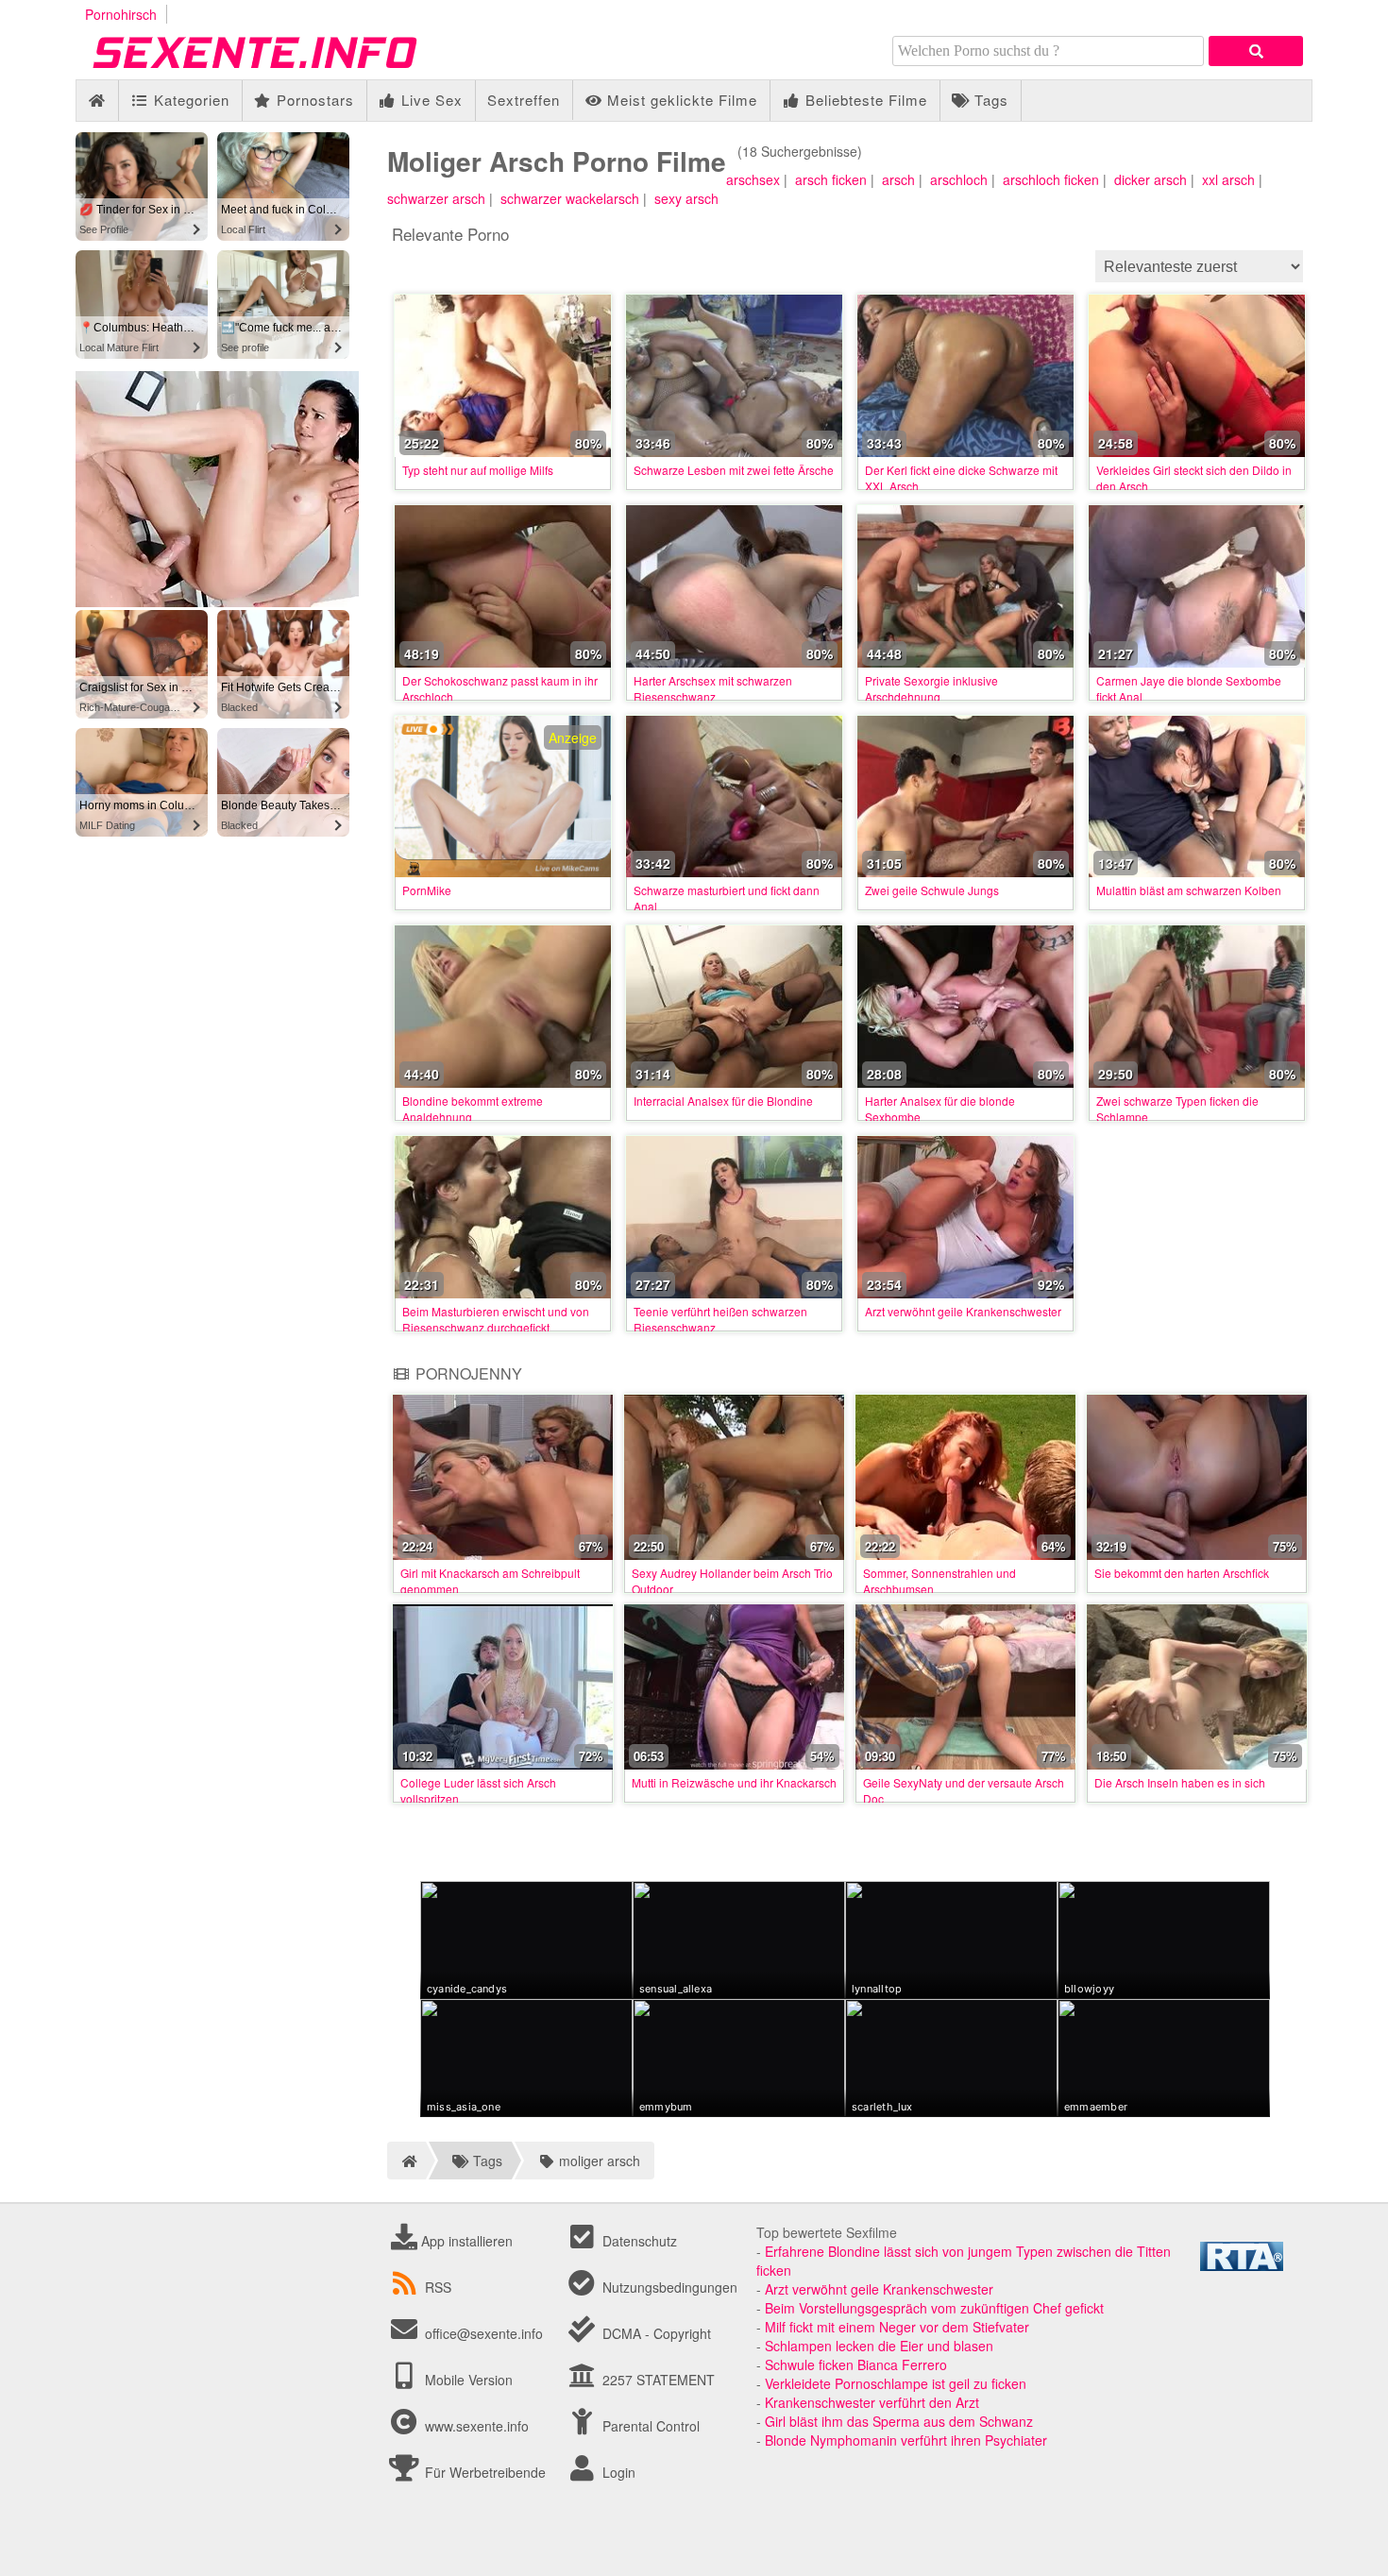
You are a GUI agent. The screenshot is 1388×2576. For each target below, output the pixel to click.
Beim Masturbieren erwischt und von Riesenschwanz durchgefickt (496, 1319)
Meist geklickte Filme (680, 100)
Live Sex (430, 100)
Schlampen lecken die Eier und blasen (879, 2346)
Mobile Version (467, 2380)
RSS (438, 2287)
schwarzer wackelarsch (570, 198)
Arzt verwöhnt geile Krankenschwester (963, 1311)
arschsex (753, 179)
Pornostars (313, 100)
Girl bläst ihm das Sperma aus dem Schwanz (899, 2421)
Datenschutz (638, 2241)
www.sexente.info (477, 2426)
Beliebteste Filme (864, 100)
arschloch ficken (1051, 179)
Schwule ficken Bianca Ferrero (856, 2364)
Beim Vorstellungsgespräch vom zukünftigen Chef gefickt (934, 2308)
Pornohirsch (121, 14)
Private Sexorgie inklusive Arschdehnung (931, 688)
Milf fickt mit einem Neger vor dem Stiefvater (897, 2327)
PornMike (427, 890)
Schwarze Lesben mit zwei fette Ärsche (734, 470)
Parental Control (649, 2426)
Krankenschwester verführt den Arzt (872, 2402)
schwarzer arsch (436, 198)
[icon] (97, 101)
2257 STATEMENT (657, 2380)
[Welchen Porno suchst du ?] (1256, 51)
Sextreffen (524, 100)
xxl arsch (1228, 179)
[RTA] (1242, 2265)
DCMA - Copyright (655, 2333)
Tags (989, 100)
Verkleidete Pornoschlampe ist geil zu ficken (896, 2383)
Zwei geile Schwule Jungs (932, 890)
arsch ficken (831, 179)
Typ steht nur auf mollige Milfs (478, 470)
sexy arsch (686, 198)
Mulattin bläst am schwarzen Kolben (1189, 890)
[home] (406, 2161)
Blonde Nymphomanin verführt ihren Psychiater (906, 2440)
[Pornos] (283, 70)
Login (617, 2472)
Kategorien (189, 100)
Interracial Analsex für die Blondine (723, 1101)
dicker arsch (1151, 179)
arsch (898, 179)
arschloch (959, 179)
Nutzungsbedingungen (668, 2287)
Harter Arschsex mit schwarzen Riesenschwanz (713, 688)
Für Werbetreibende (483, 2472)
